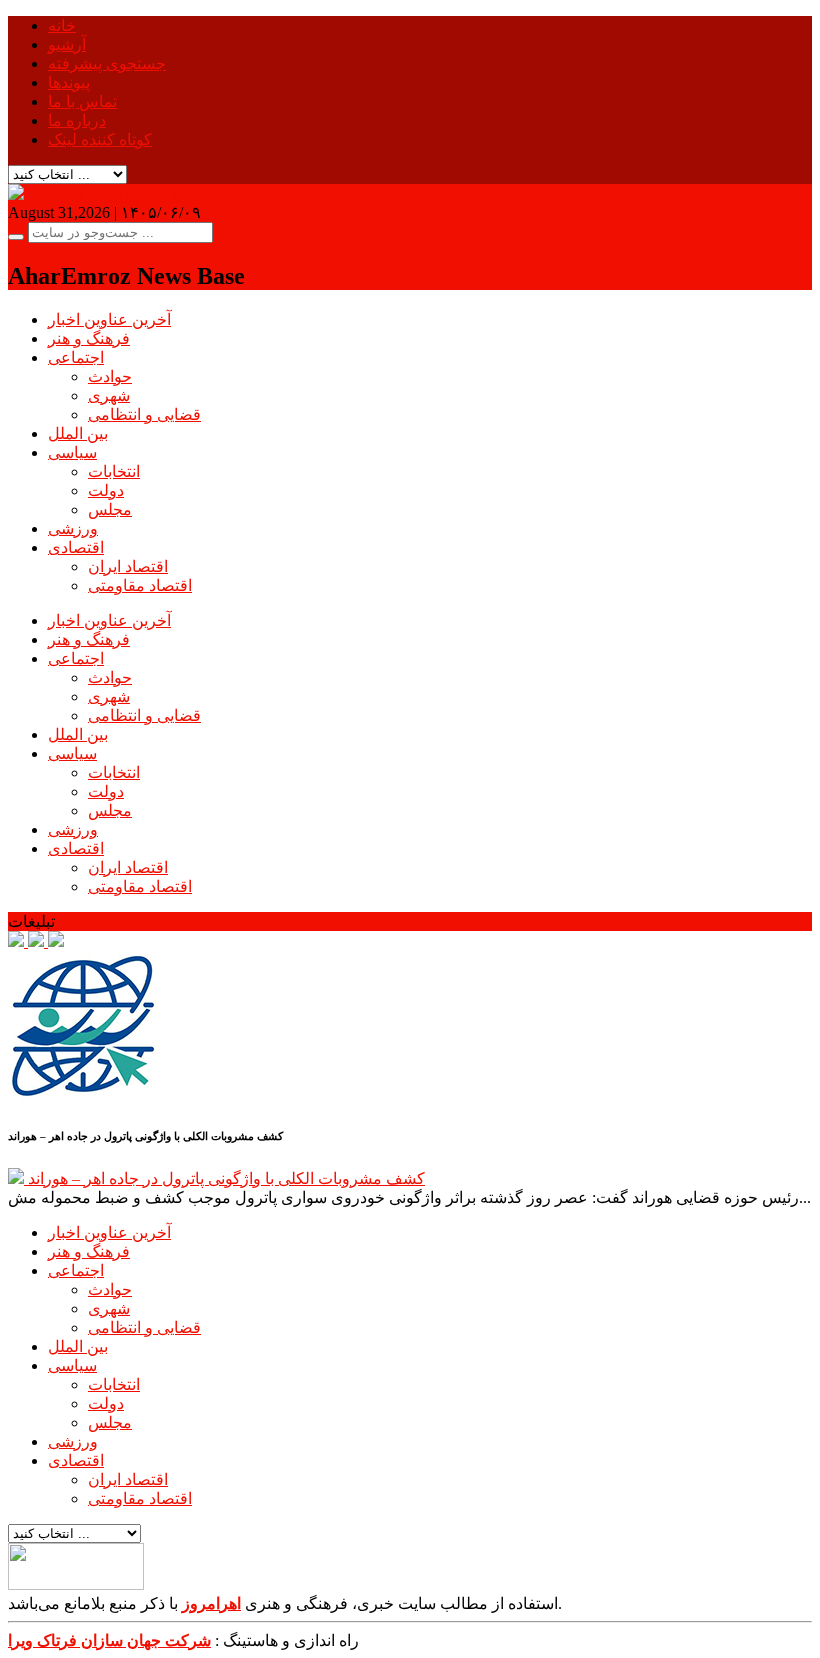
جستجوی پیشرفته (107, 63)
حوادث (110, 376)
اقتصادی (76, 547)
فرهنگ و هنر (89, 338)
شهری (109, 395)
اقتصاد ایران (128, 566)
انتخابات (114, 471)
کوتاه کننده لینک (100, 139)
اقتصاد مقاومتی (140, 585)
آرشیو (67, 44)
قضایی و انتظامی (144, 414)
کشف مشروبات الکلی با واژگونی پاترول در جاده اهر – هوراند (226, 1178)
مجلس (110, 509)
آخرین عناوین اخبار (109, 319)
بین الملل (78, 433)
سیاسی (72, 452)
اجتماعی (76, 357)
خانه (62, 25)
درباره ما (77, 120)
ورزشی (73, 528)
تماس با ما (82, 101)
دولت (106, 490)
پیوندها (69, 82)
